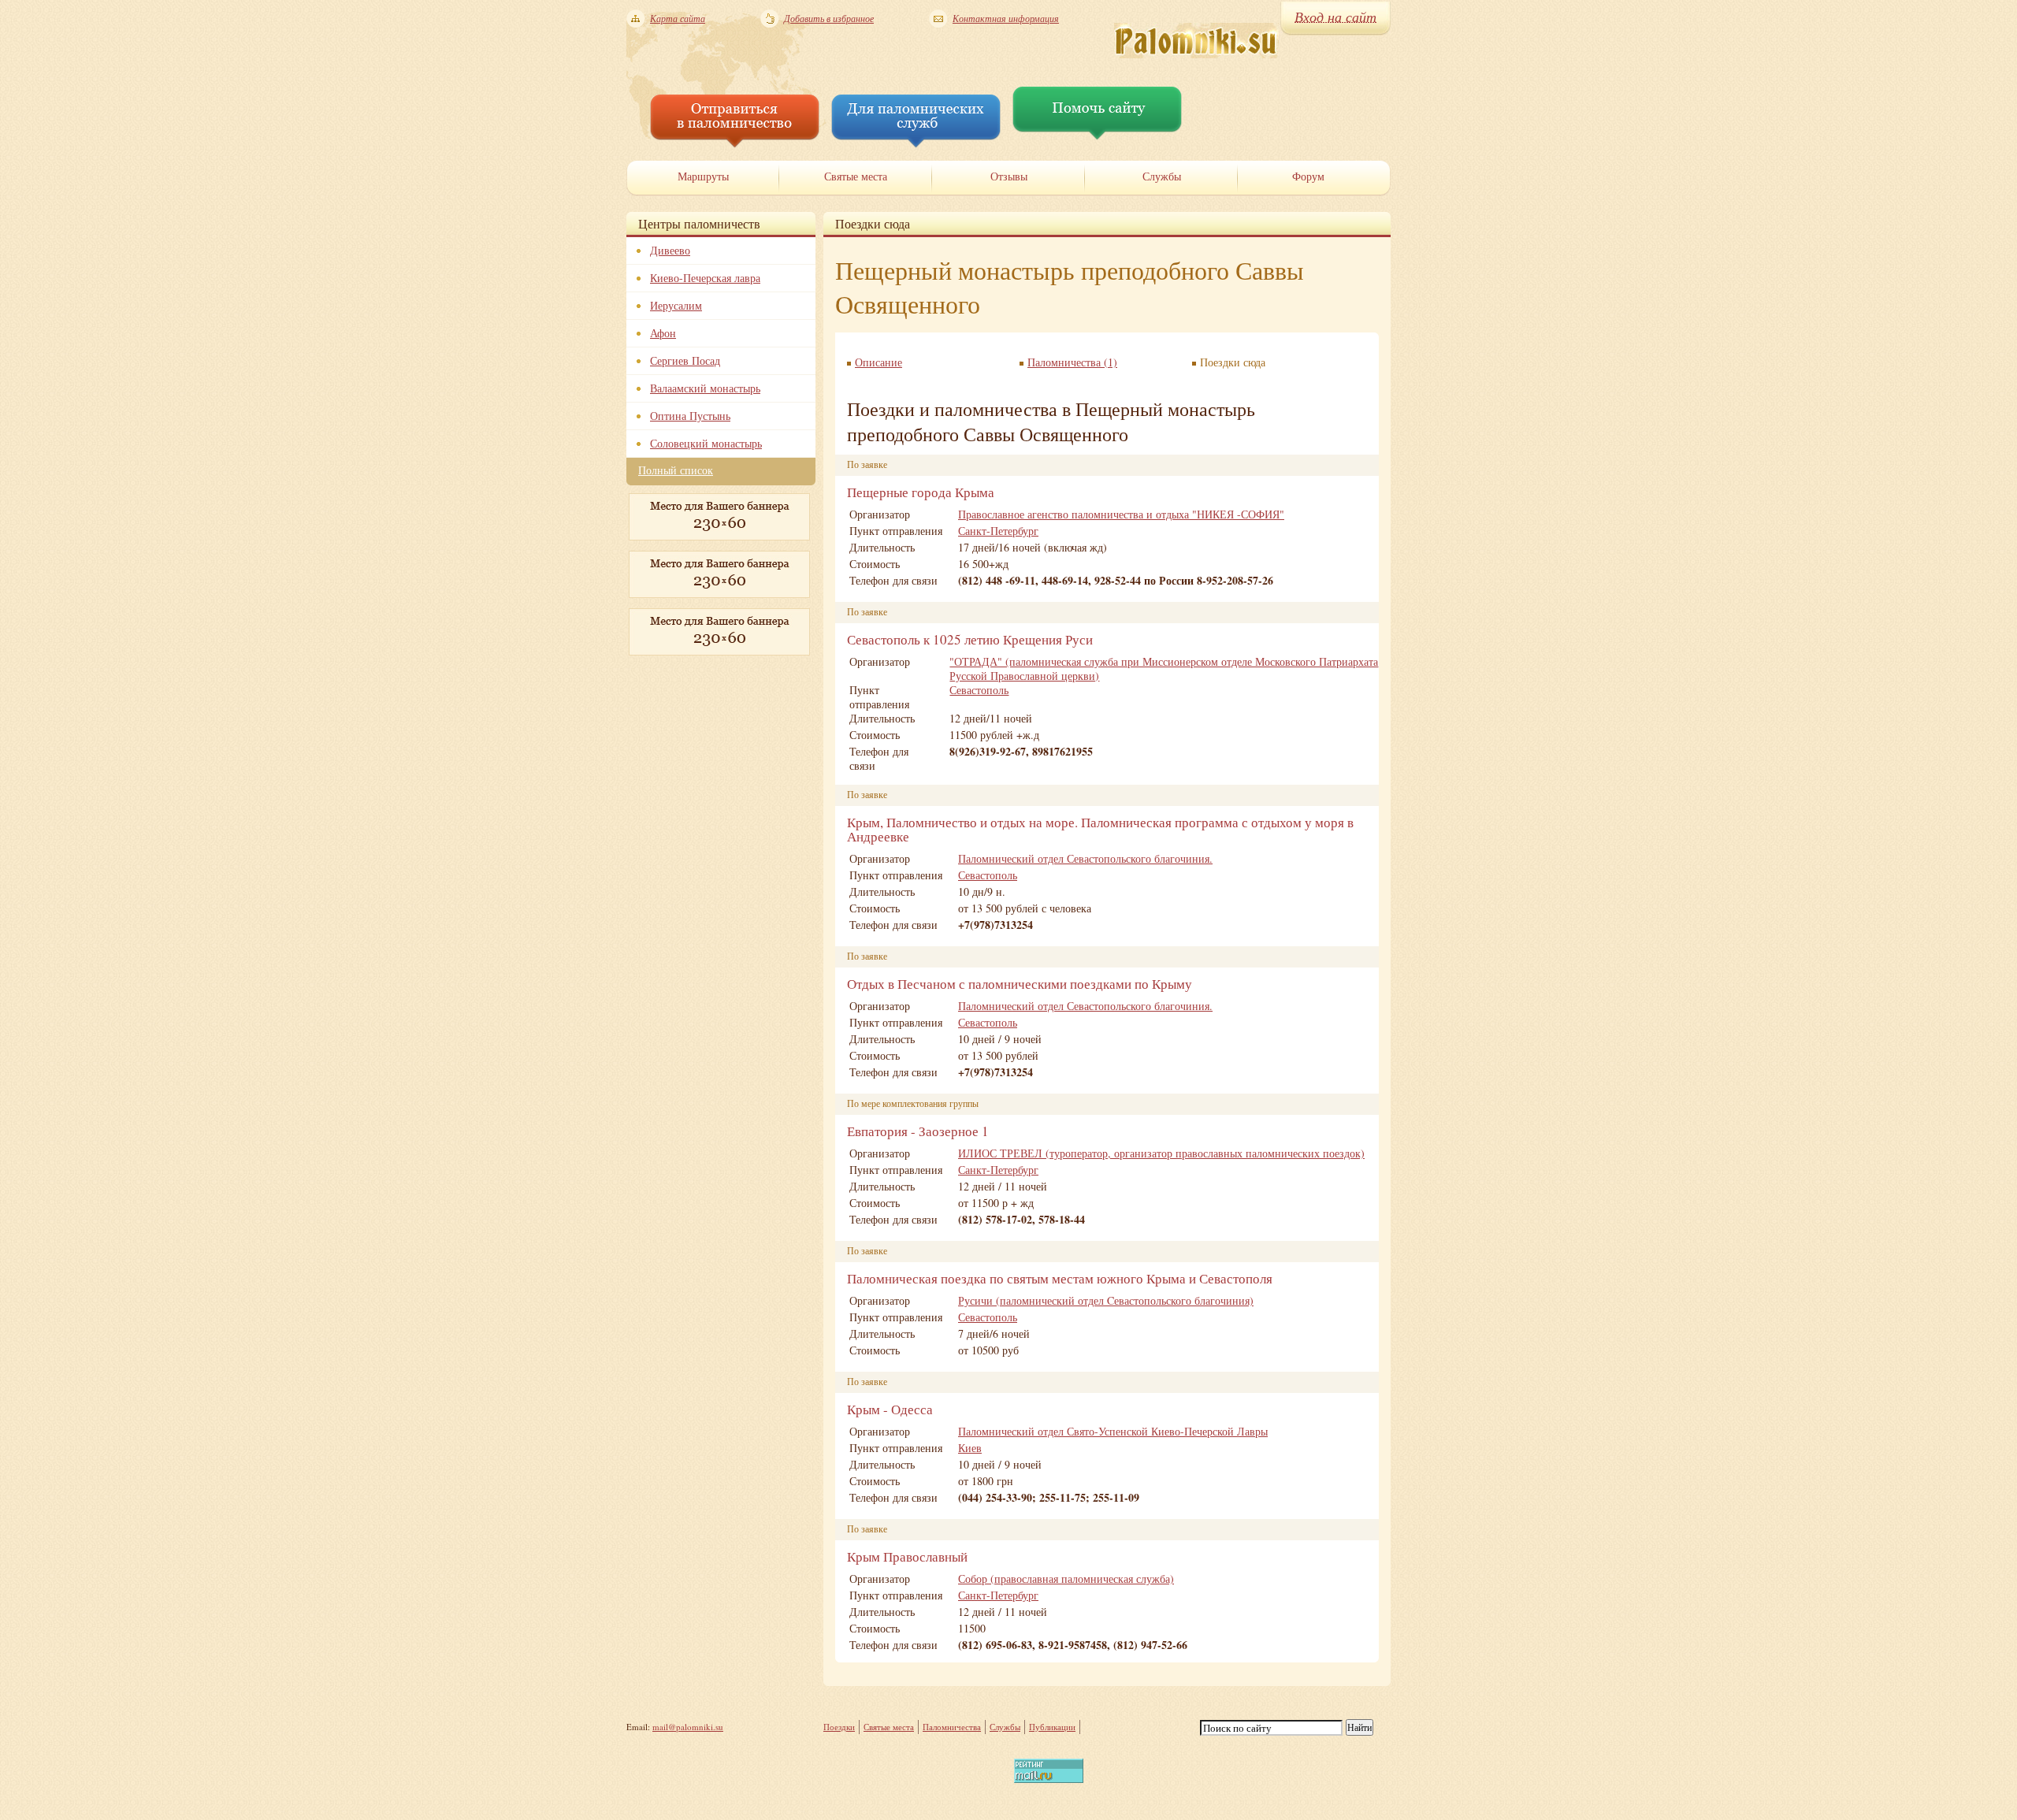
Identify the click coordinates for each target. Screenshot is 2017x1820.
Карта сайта (678, 18)
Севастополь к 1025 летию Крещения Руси (970, 639)
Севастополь (979, 690)
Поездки (839, 1727)
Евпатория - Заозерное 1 (918, 1131)
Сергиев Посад (685, 360)
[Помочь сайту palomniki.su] (1097, 136)
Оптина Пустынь (690, 416)
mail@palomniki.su (688, 1727)
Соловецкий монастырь (706, 443)
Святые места (889, 1727)
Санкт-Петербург (998, 531)
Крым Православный (907, 1556)
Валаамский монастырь (705, 388)
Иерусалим (676, 305)
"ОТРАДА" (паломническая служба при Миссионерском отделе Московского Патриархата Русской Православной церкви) (1164, 669)
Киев (970, 1448)
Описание (878, 362)
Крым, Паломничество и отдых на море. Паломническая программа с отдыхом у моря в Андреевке (1100, 829)
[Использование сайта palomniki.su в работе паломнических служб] (916, 144)
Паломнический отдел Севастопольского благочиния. (1085, 858)
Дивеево (670, 250)
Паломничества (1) (1072, 362)
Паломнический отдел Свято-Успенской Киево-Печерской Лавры (1113, 1431)
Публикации (1052, 1727)
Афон (663, 333)
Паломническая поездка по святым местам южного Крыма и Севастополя (1060, 1278)
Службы (1005, 1727)
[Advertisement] (705, 745)
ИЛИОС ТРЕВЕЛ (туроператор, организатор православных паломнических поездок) (1161, 1153)
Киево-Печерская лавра (705, 278)
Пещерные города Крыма (921, 492)
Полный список (676, 470)
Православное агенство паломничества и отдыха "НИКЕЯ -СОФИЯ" (1121, 514)
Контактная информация (1006, 18)
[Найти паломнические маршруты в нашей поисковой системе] (735, 144)
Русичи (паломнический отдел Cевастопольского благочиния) (1106, 1300)
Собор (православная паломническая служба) (1066, 1579)
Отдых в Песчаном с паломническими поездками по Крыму (1020, 984)
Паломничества (952, 1727)
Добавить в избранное (829, 18)
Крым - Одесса (890, 1409)
